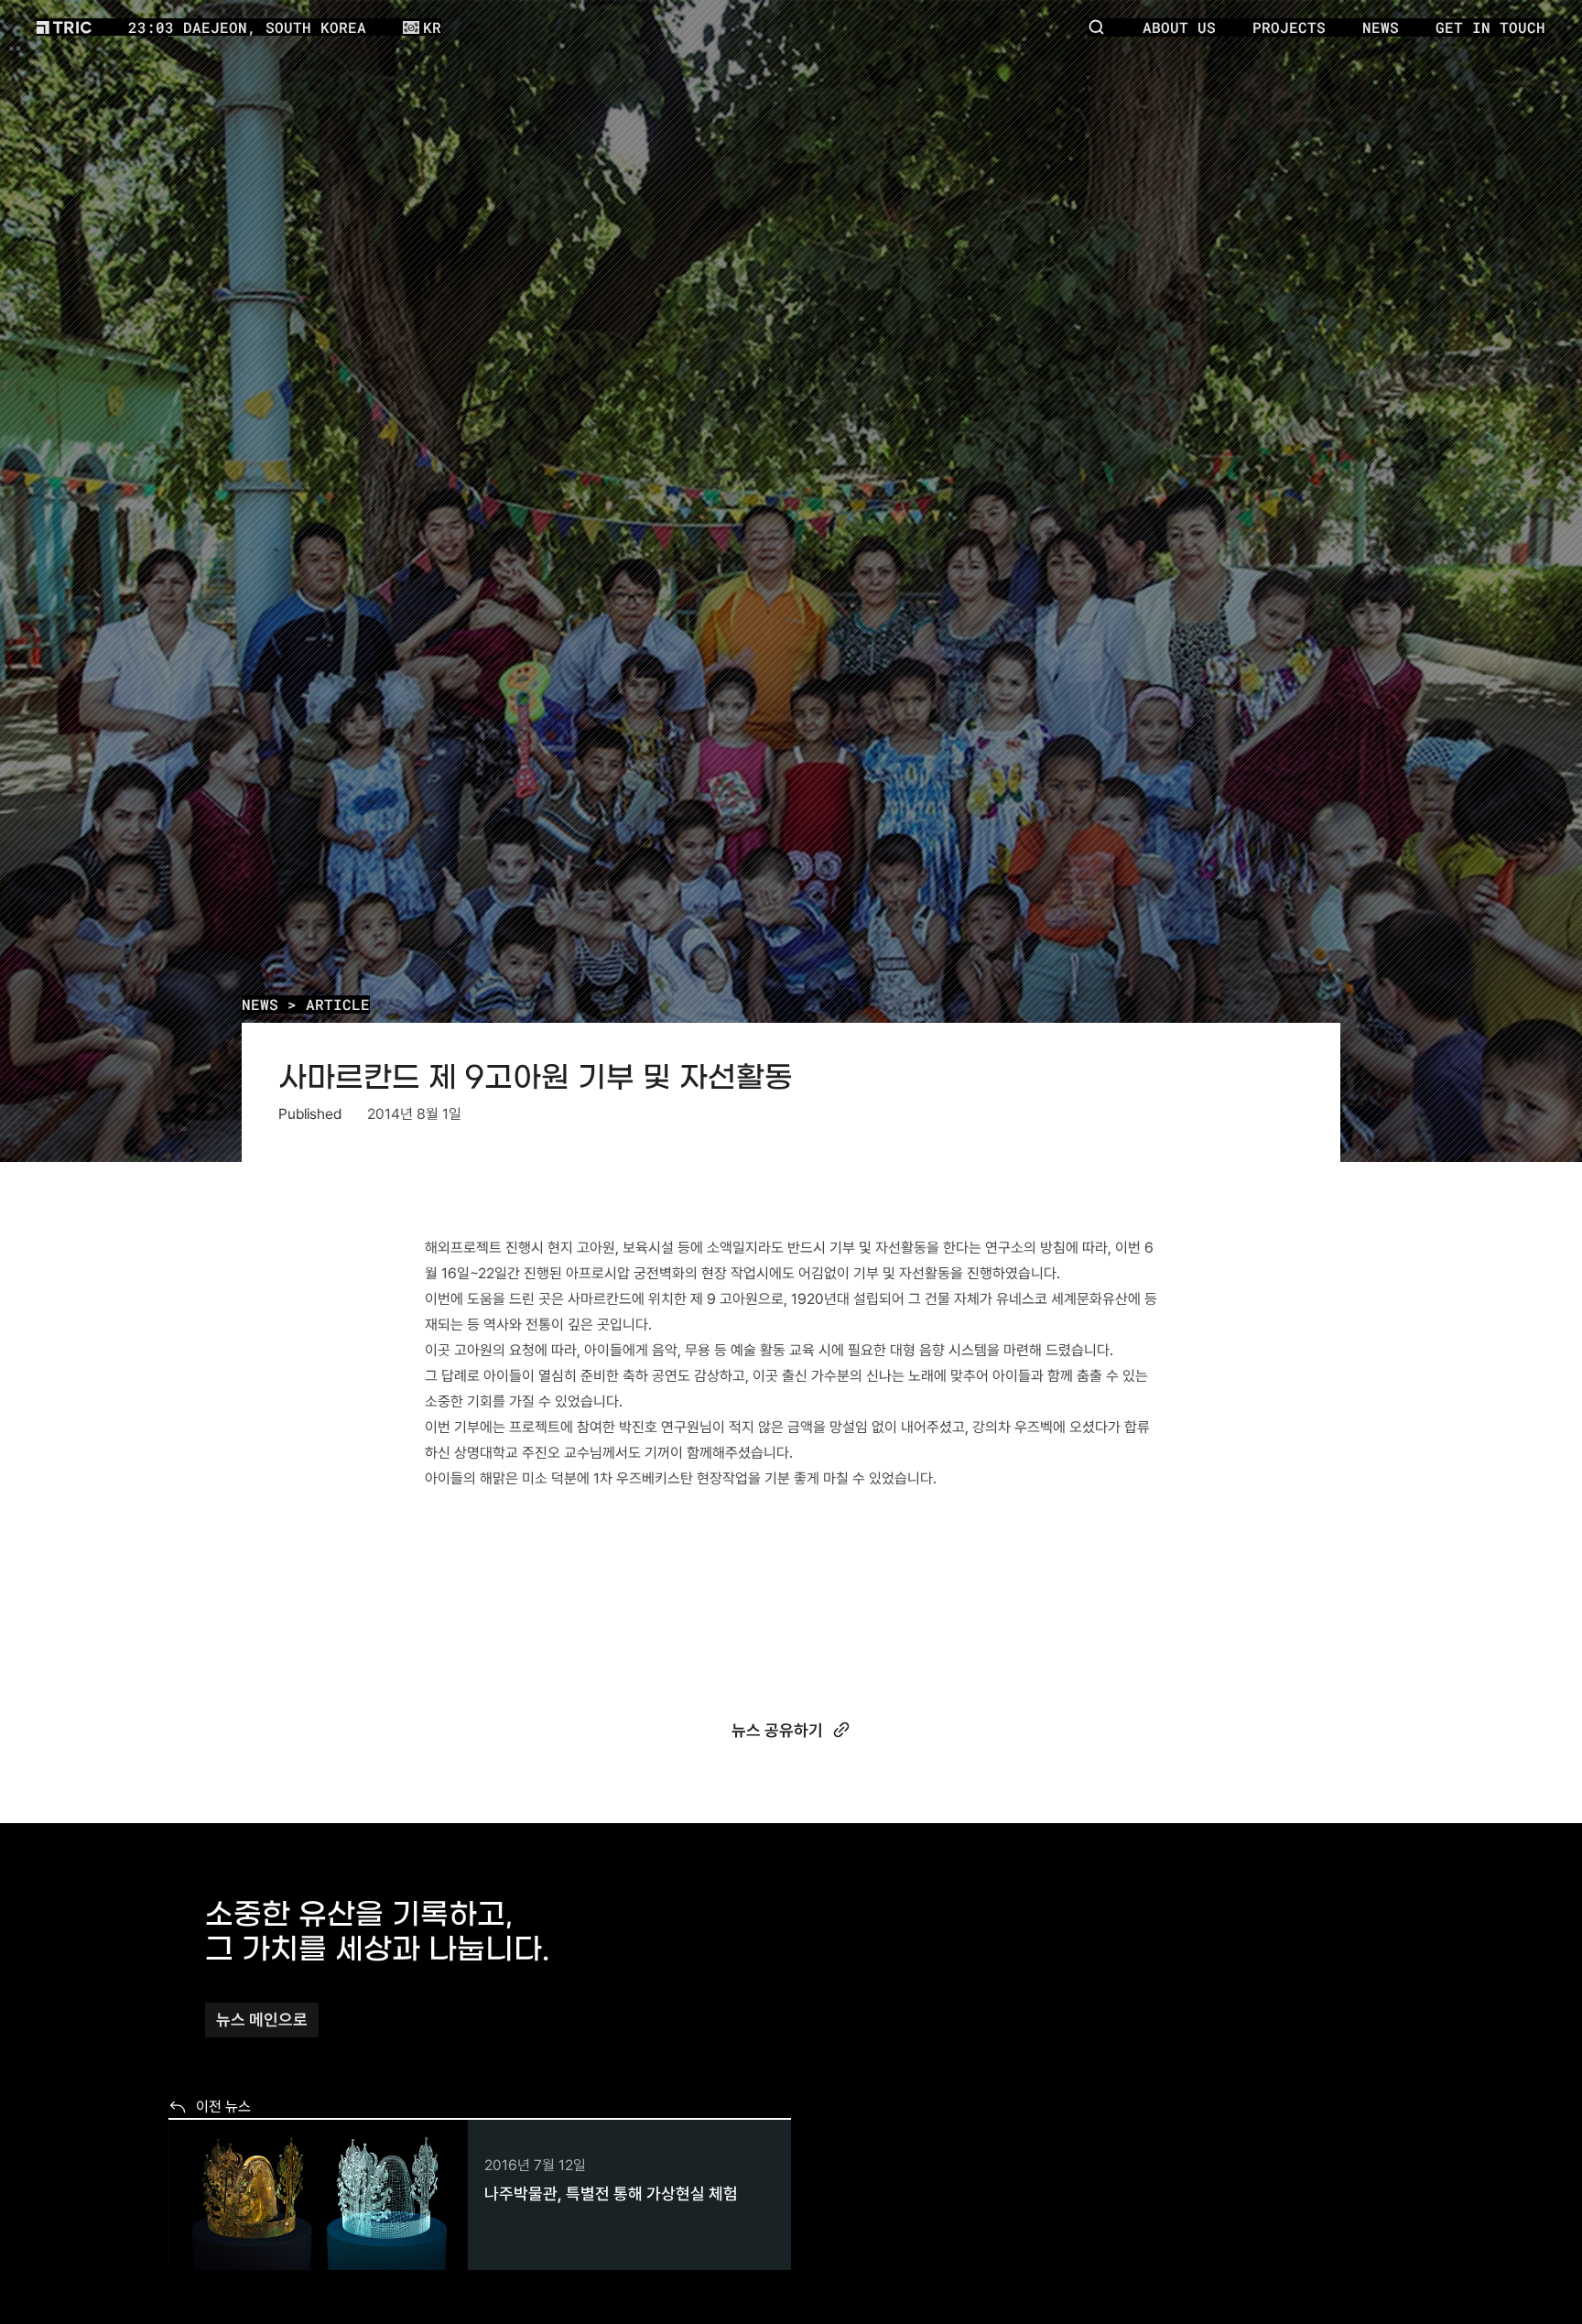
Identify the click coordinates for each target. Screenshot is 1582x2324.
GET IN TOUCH (1490, 27)
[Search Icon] (1097, 27)
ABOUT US (1179, 27)
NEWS (260, 1004)
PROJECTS (1289, 27)
